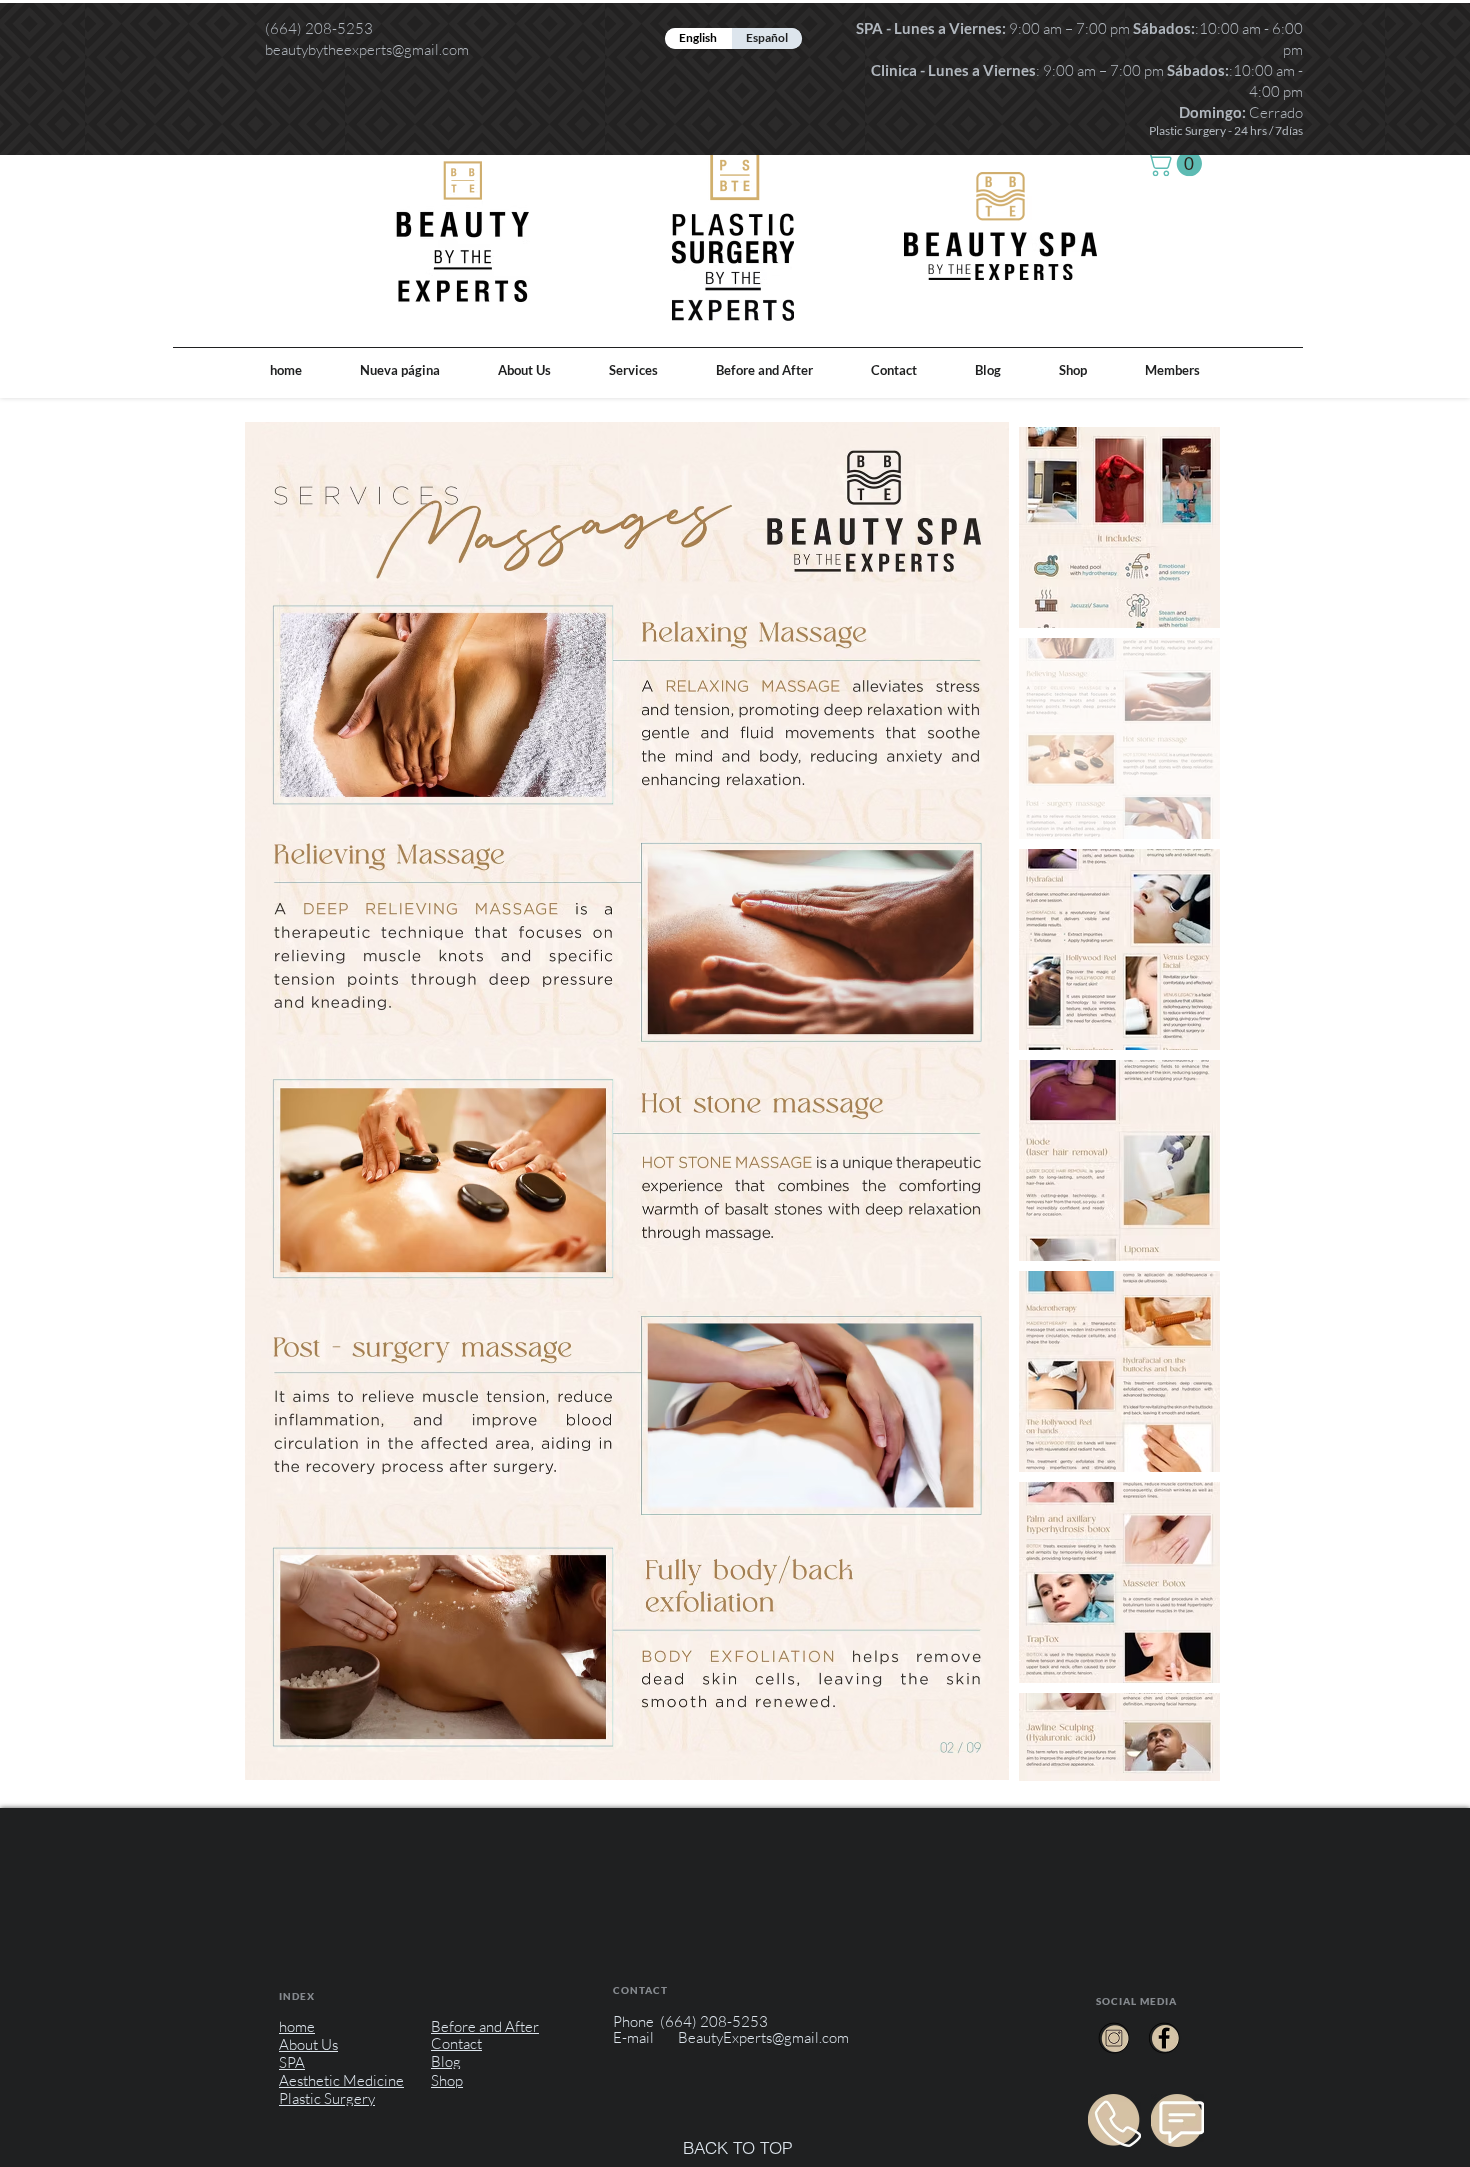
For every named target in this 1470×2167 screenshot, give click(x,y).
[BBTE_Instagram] (1114, 2038)
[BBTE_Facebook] (1164, 2038)
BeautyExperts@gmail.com (763, 2037)
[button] (1177, 163)
